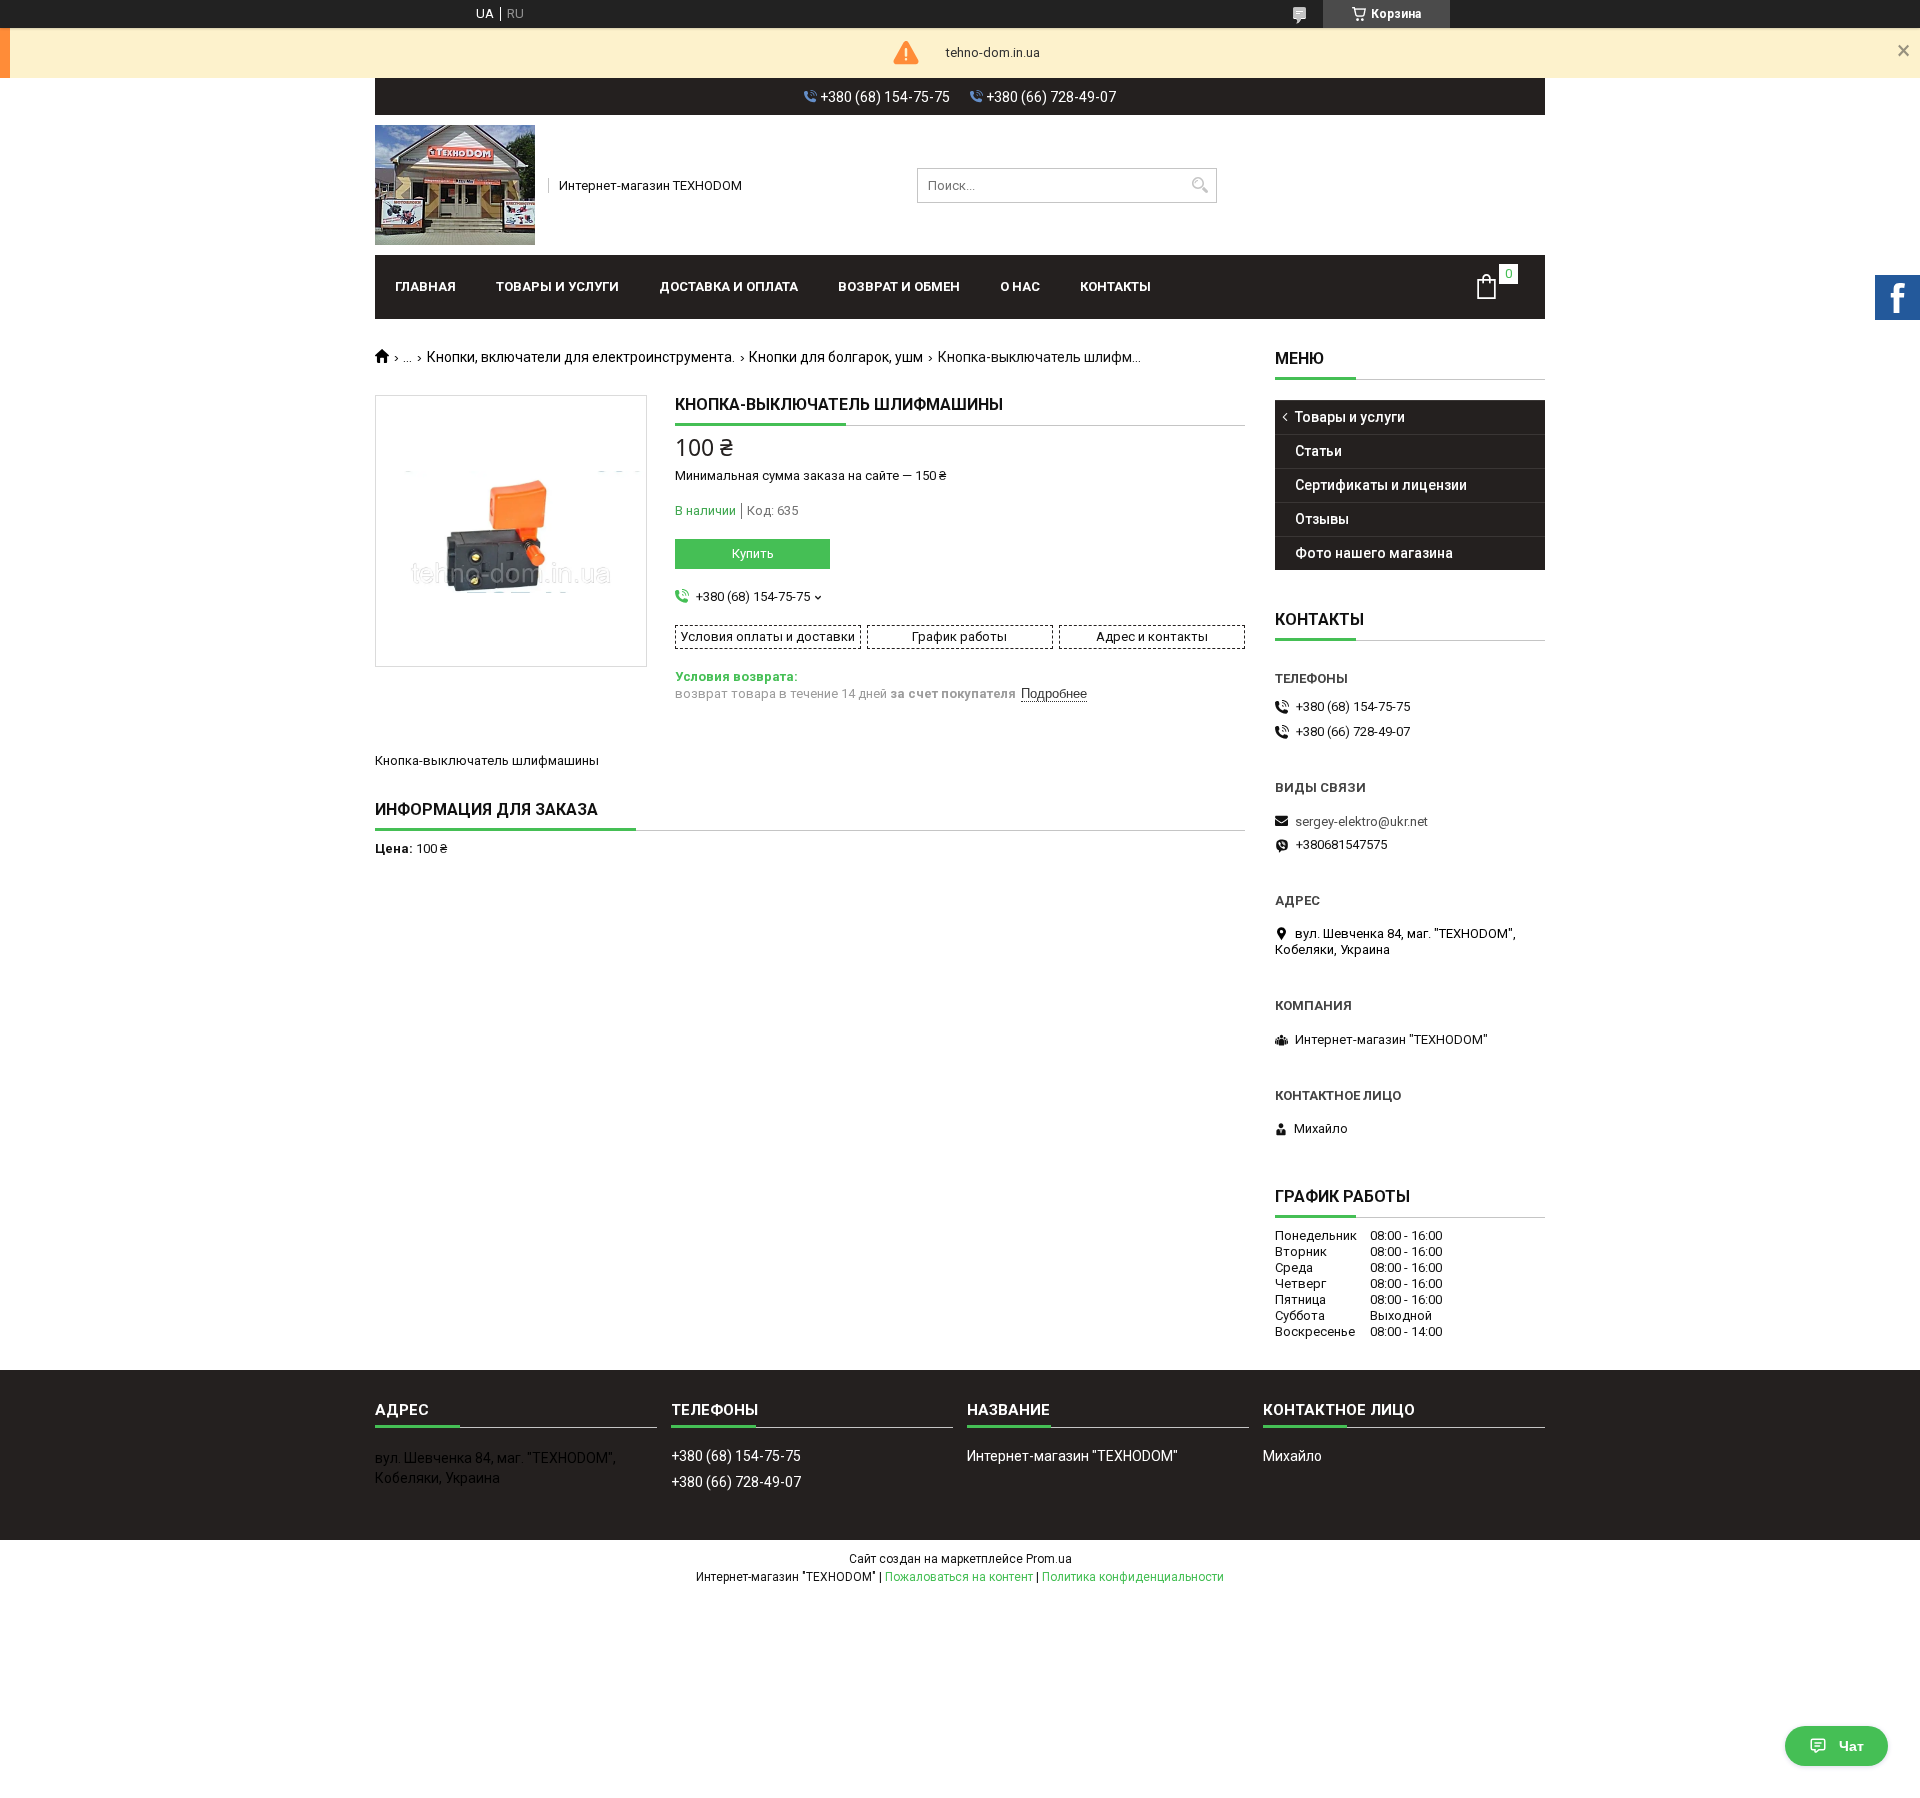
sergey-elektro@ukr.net (1361, 821)
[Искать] (1199, 185)
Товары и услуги (557, 286)
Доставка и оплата (728, 286)
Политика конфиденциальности (1133, 1577)
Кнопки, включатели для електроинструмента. (581, 357)
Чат (1851, 1746)
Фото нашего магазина (1374, 553)
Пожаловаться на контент (959, 1577)
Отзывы (1322, 519)
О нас (1020, 286)
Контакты (1115, 286)
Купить (753, 553)
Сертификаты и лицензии (1381, 485)
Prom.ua (1049, 1559)
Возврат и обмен (899, 286)
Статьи (1318, 451)
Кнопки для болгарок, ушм (836, 357)
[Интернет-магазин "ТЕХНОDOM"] (455, 185)
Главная (425, 286)
